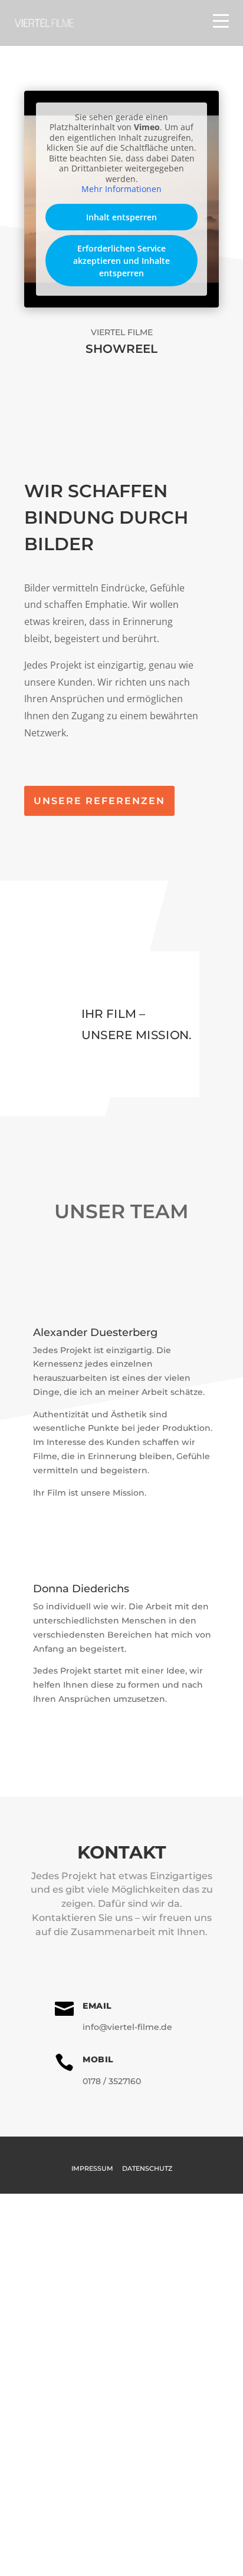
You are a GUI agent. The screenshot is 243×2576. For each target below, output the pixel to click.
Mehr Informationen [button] (121, 189)
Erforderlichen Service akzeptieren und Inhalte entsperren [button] (121, 261)
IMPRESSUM (92, 2168)
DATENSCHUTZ (147, 2168)
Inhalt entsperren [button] (121, 217)
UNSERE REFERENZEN (99, 801)
